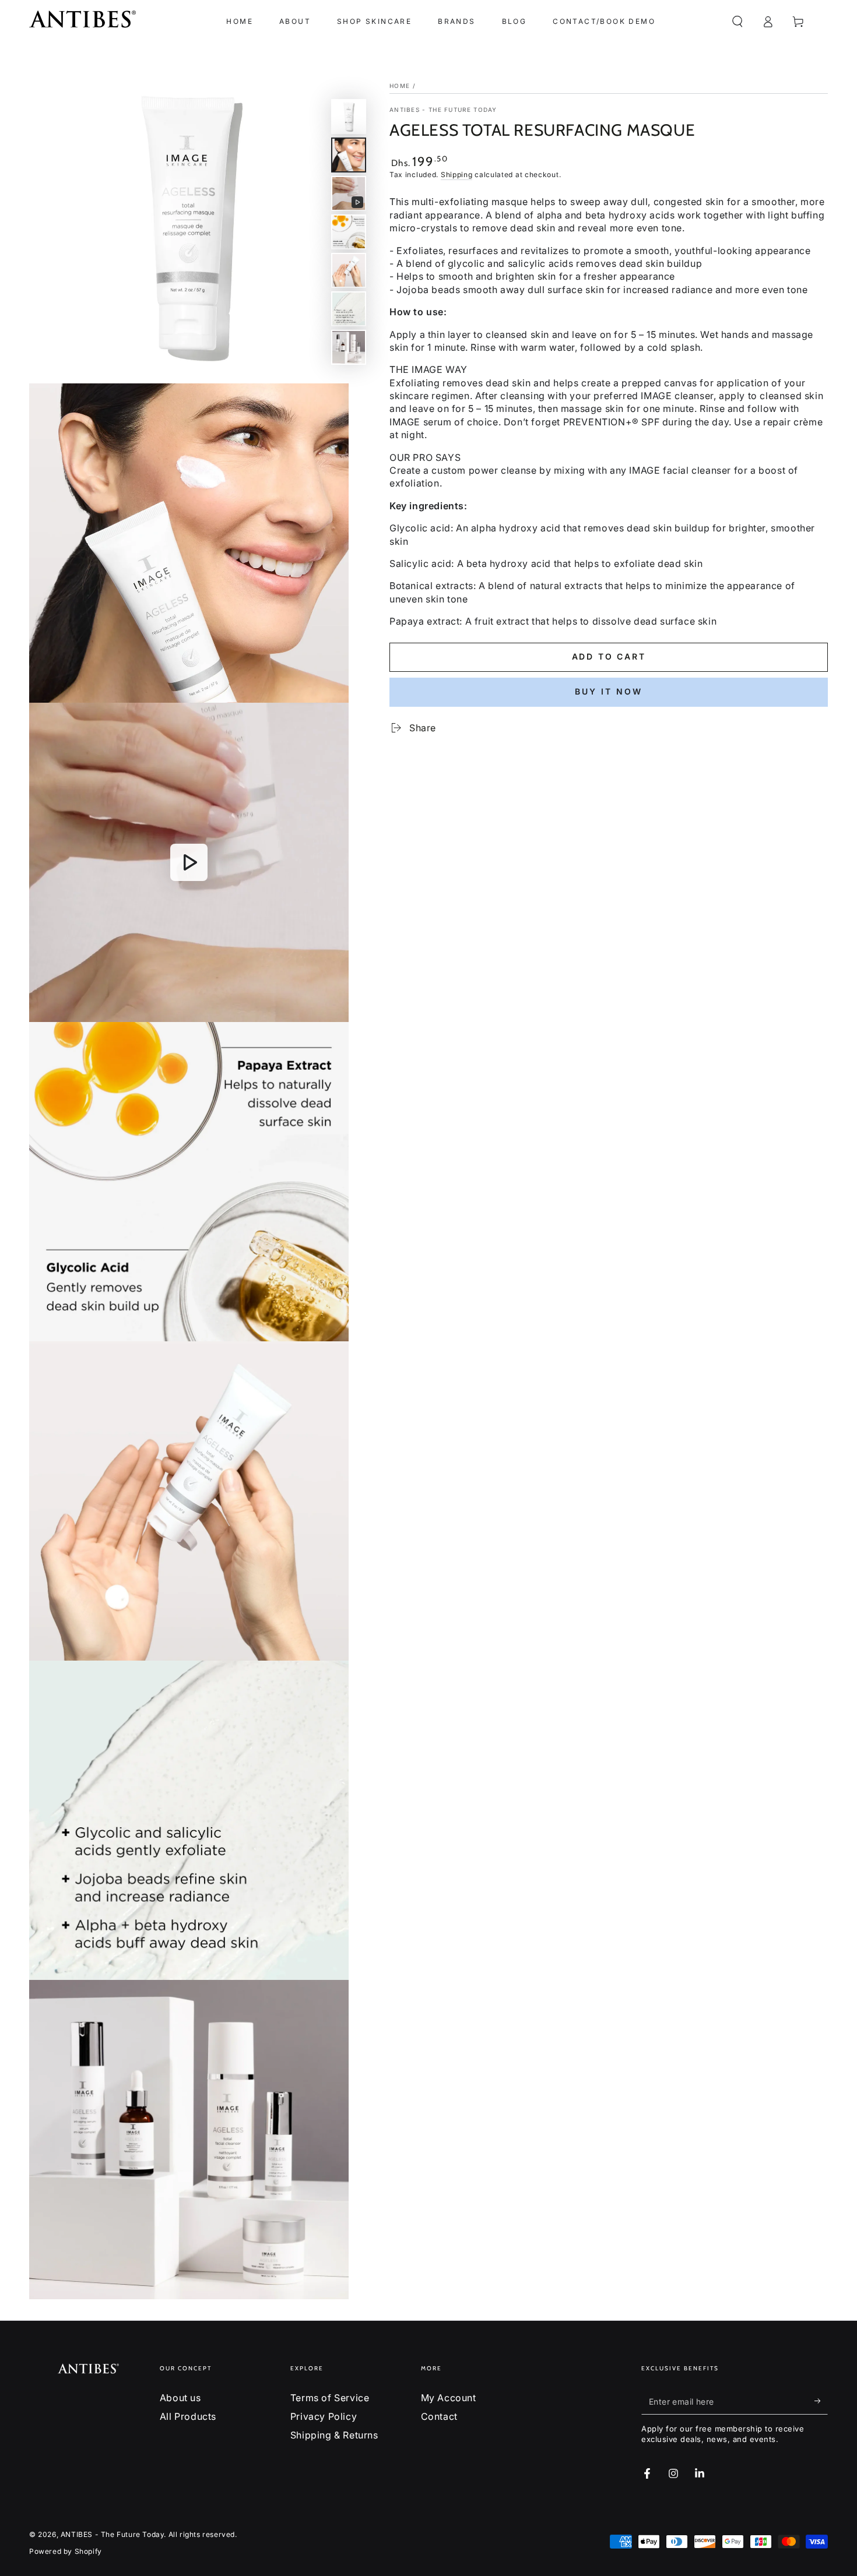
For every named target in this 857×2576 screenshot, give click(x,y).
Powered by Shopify (66, 2551)
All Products (188, 2416)
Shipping (457, 175)
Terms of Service (330, 2398)
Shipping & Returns (334, 2435)
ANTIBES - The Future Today (443, 110)
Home (400, 86)
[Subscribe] (821, 2401)
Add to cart (609, 656)
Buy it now (609, 691)
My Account (449, 2398)
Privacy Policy (324, 2416)
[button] (737, 22)
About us (180, 2398)
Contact (439, 2416)
